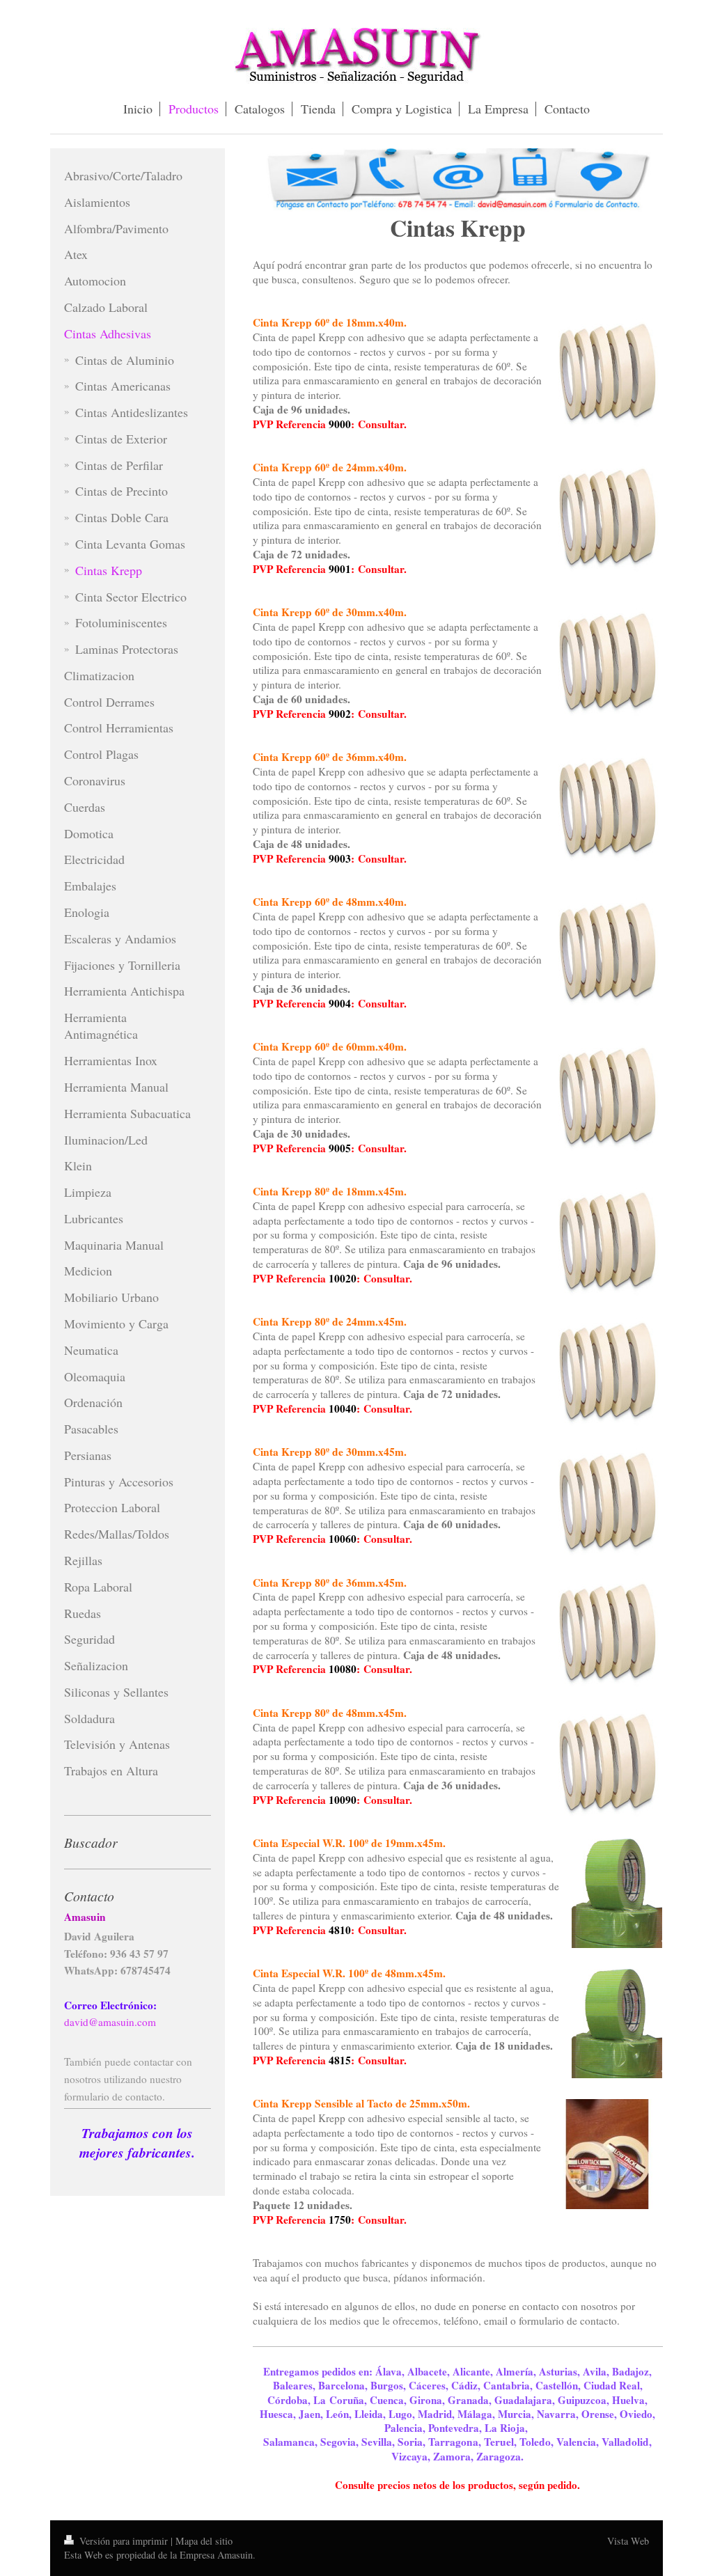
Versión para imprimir (124, 2541)
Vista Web (628, 2541)
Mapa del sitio (204, 2541)
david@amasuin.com (110, 2022)
